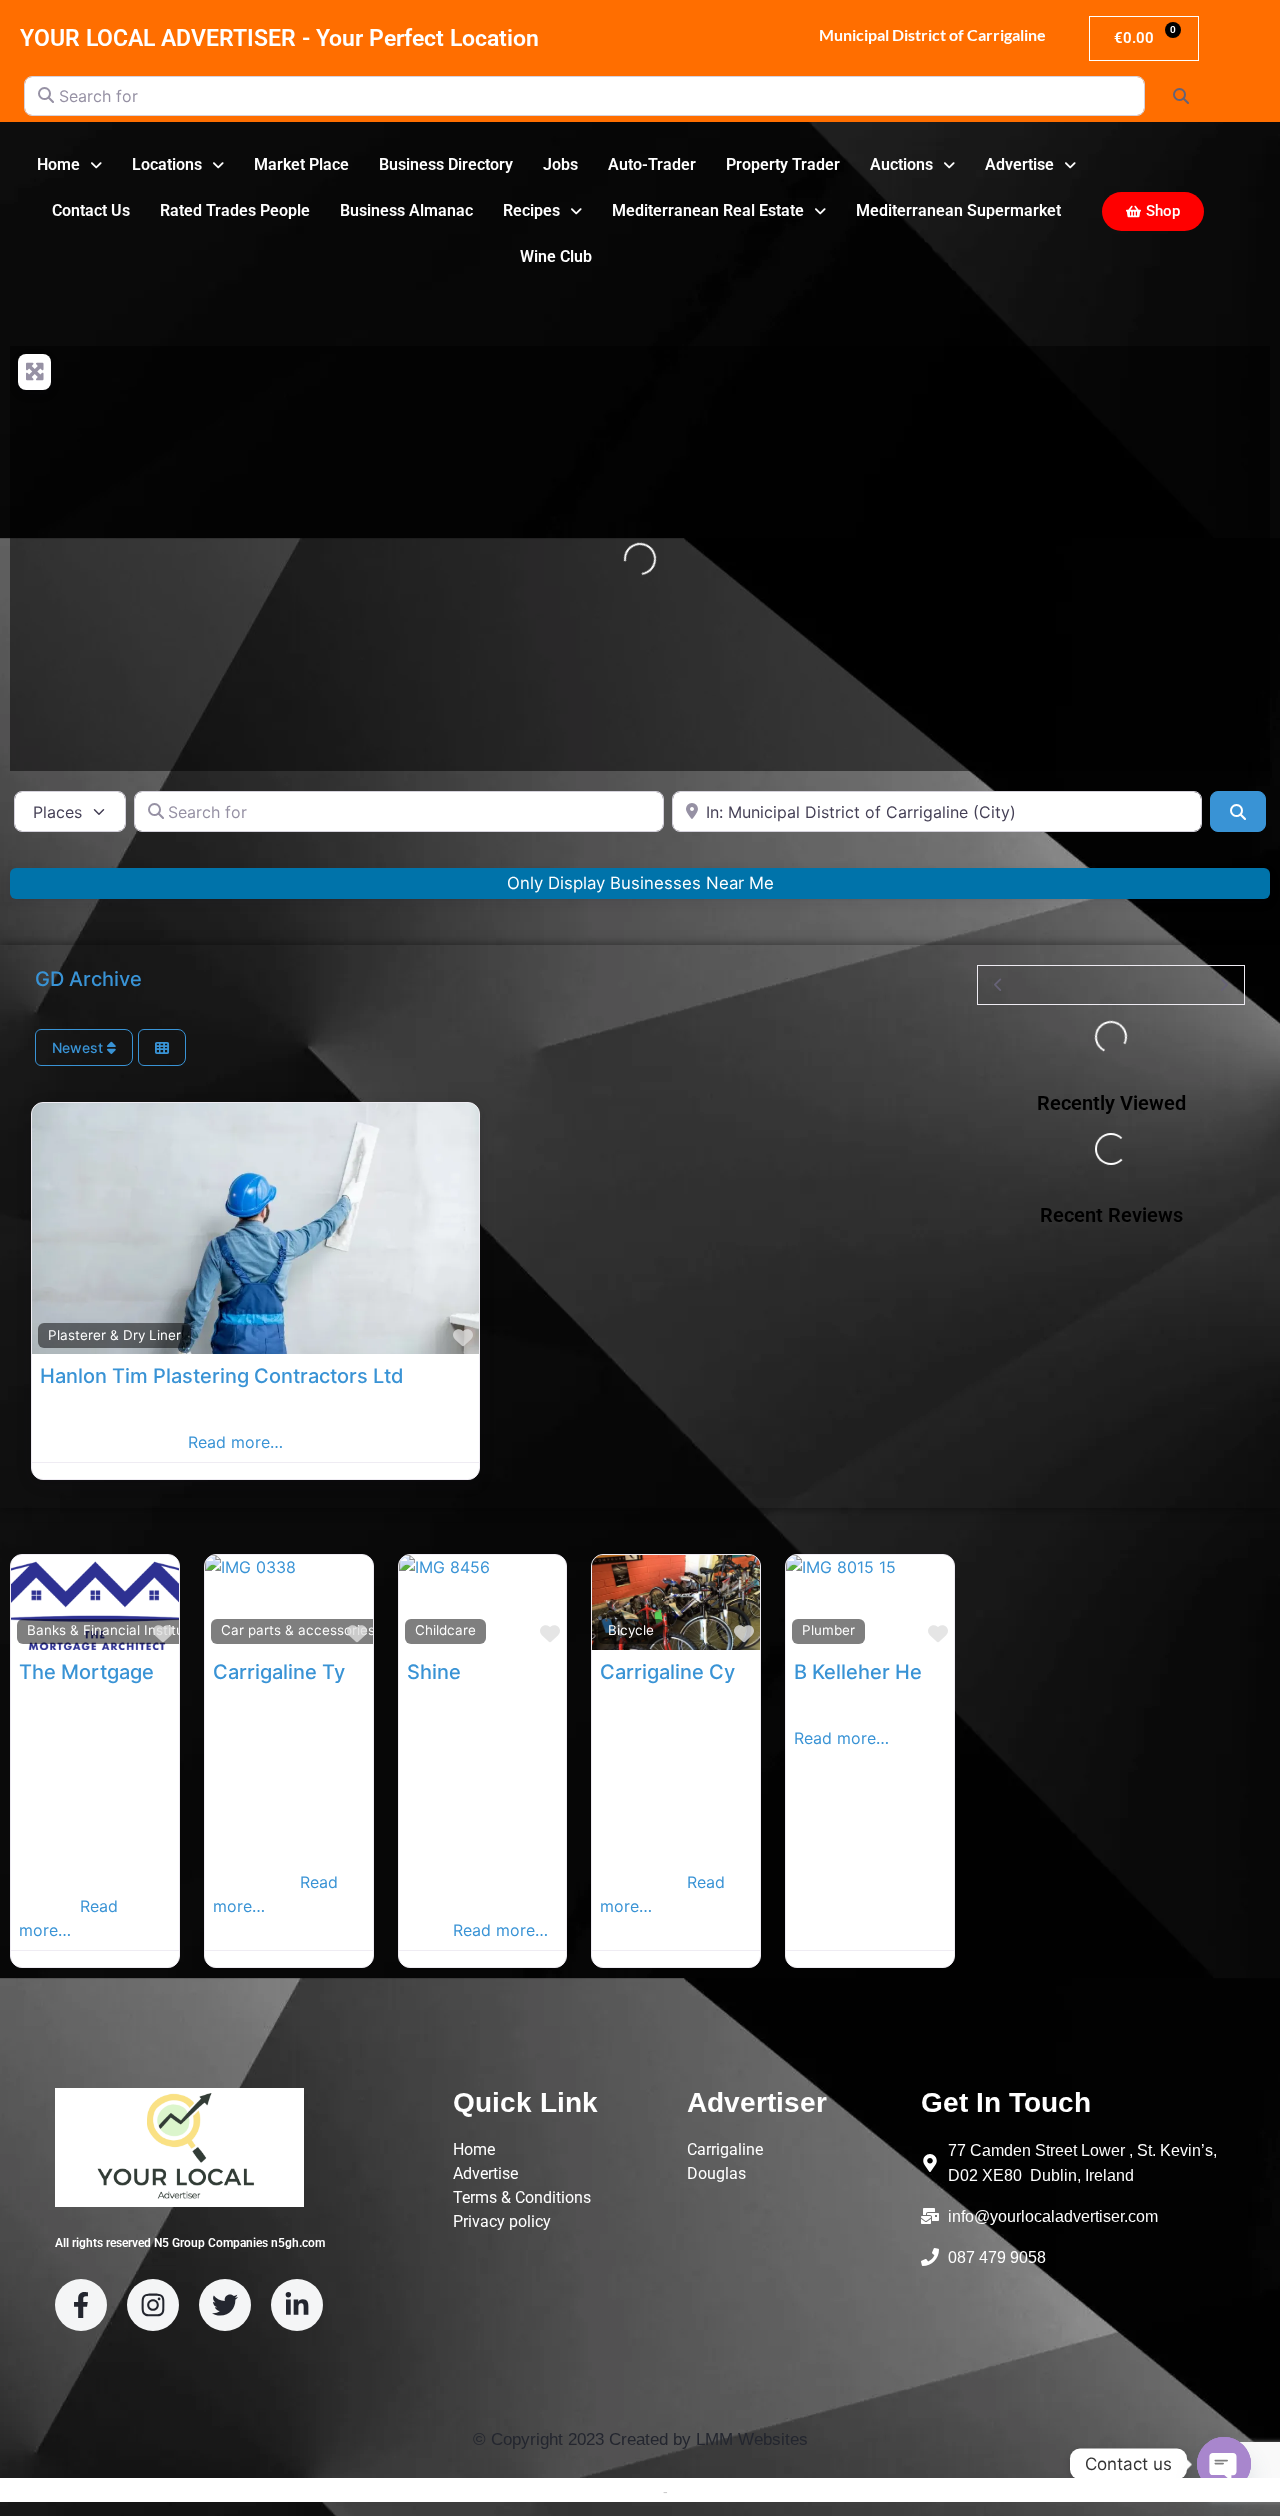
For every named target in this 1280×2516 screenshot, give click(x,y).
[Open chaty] (1224, 2464)
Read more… (235, 1442)
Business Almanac (406, 210)
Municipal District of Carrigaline (931, 34)
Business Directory (446, 164)
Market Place (301, 164)
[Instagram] (153, 2305)
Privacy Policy (715, 2491)
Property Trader (783, 164)
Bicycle (631, 1630)
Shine (434, 1672)
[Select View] (162, 1047)
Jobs (560, 164)
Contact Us (91, 210)
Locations (167, 164)
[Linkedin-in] (297, 2305)
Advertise (1019, 164)
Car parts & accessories (298, 1630)
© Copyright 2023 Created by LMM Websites (640, 2439)
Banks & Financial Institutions (121, 1630)
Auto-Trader (652, 164)
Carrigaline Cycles (687, 1672)
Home (58, 164)
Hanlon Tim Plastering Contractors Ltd (222, 1376)
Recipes (531, 210)
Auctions (901, 164)
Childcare (445, 1630)
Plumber (828, 1630)
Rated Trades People (235, 210)
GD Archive (88, 979)
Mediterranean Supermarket (958, 210)
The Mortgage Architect (132, 1672)
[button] (69, 165)
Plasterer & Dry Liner (114, 1335)
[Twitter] (225, 2305)
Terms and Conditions (590, 2491)
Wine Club (556, 256)
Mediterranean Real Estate (708, 210)
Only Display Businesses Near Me (640, 883)
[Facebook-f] (81, 2305)
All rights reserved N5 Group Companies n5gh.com (190, 2243)
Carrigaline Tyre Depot (320, 1672)
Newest (79, 1047)
